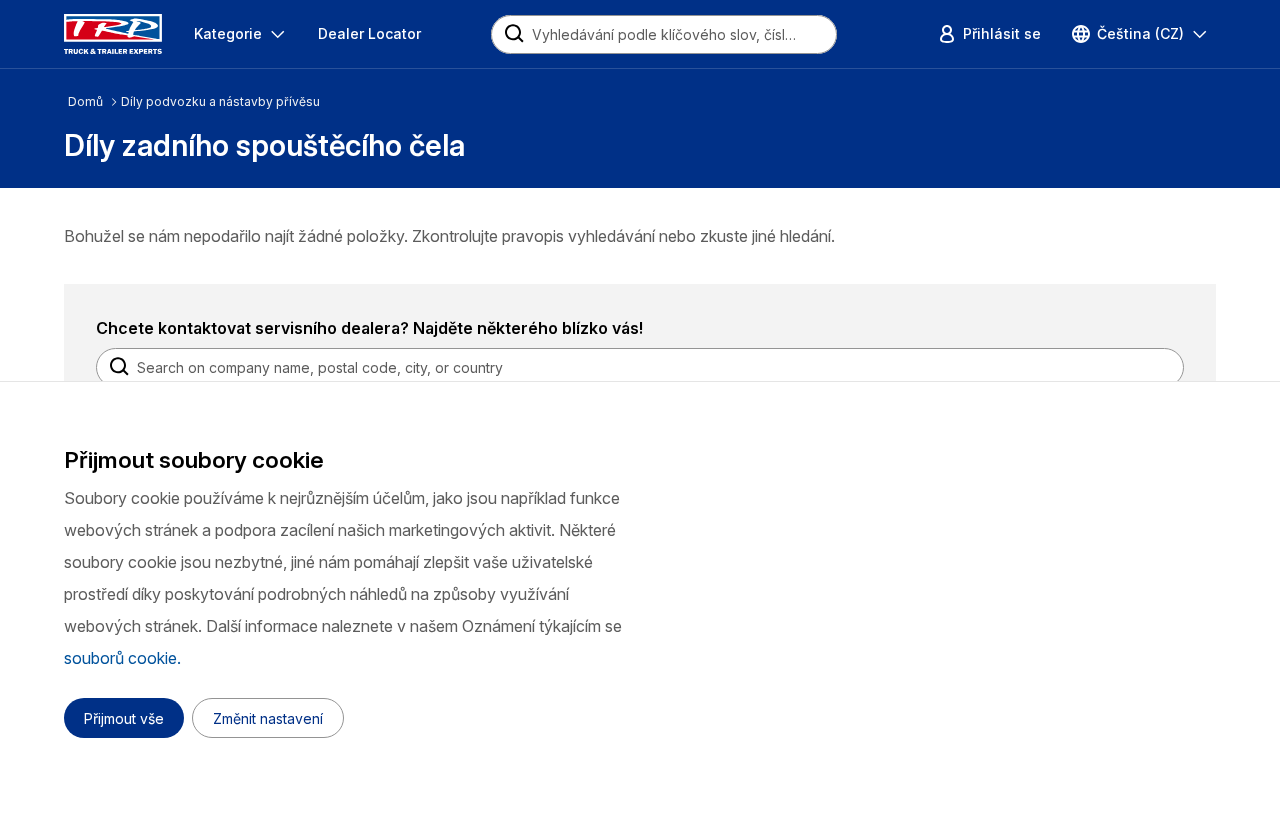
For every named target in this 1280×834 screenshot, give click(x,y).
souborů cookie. (122, 658)
